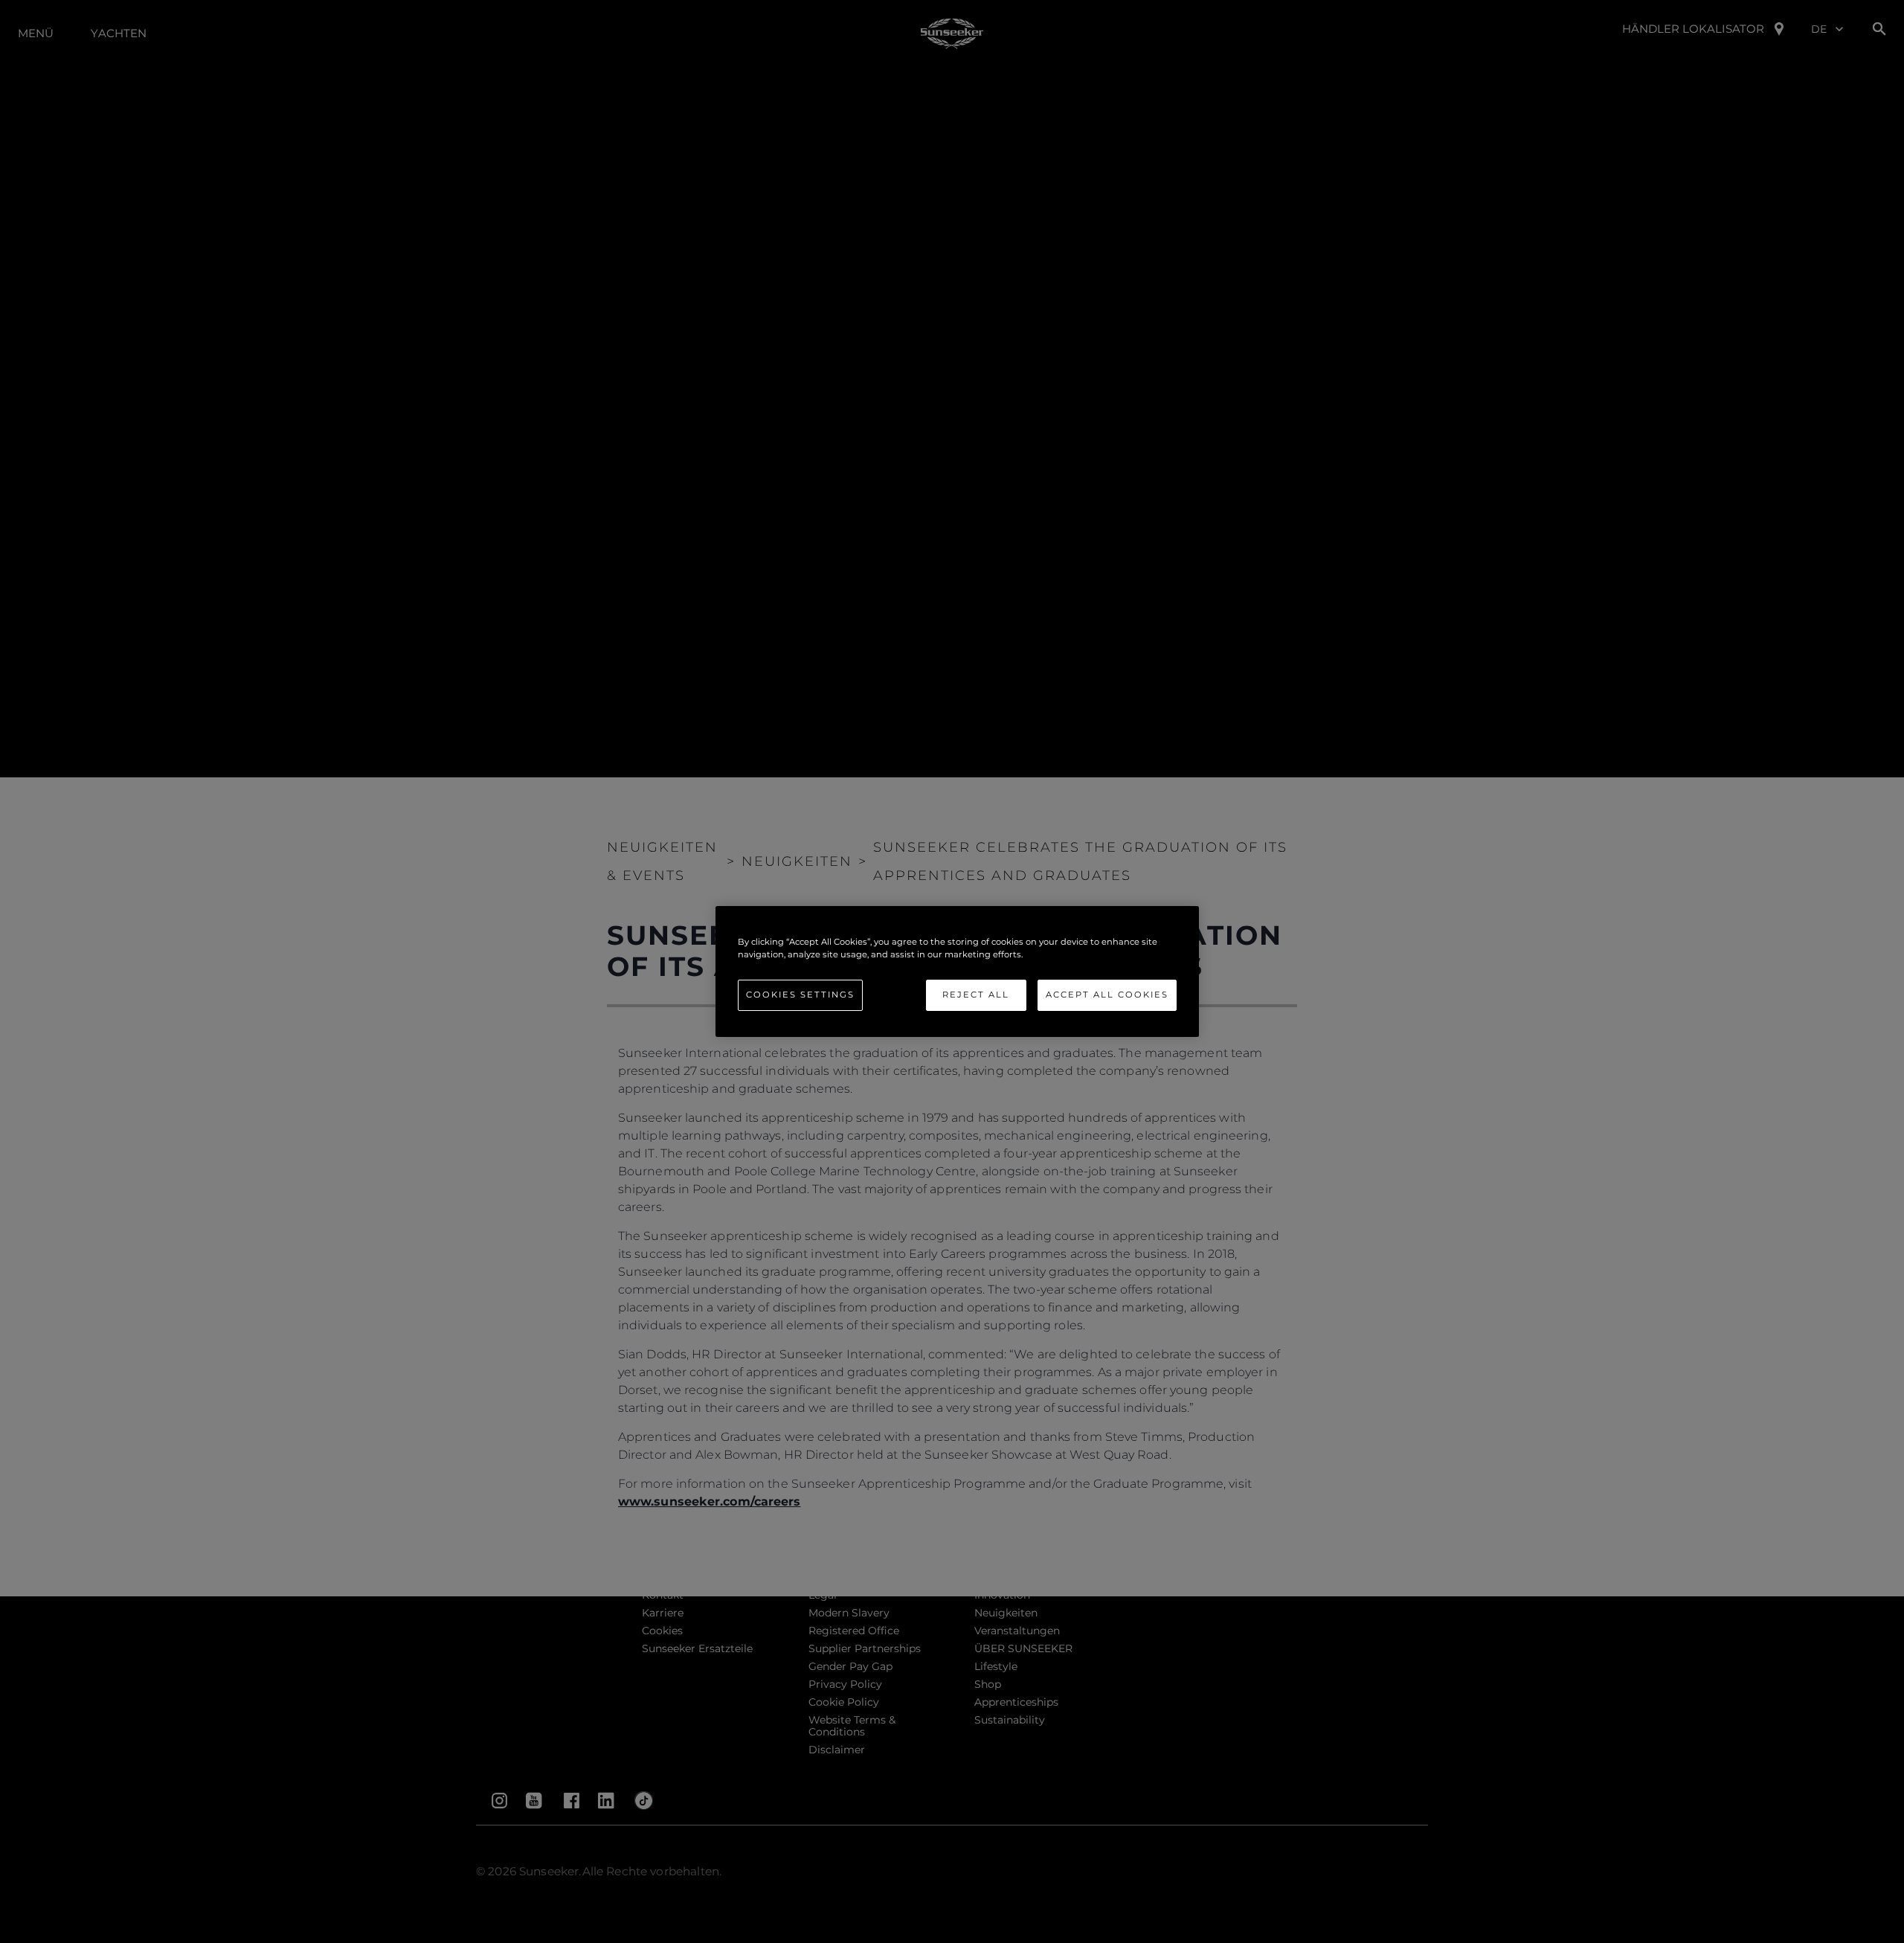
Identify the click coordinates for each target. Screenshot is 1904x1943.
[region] (957, 971)
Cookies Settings (800, 995)
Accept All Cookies (1107, 995)
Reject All (976, 995)
